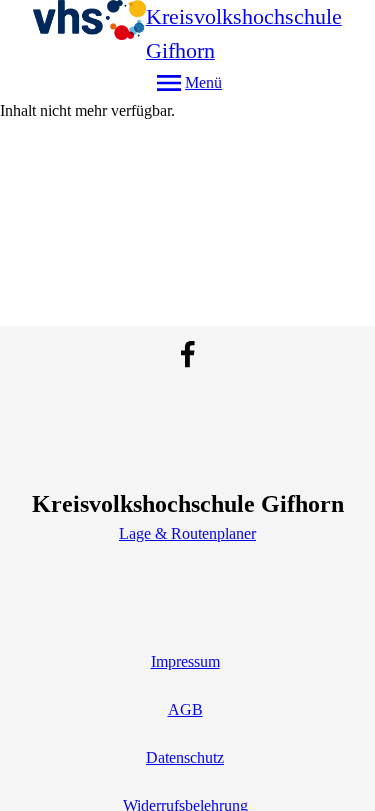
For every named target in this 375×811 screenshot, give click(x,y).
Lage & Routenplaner (187, 533)
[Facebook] (188, 354)
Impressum (185, 661)
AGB (185, 709)
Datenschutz (185, 757)
